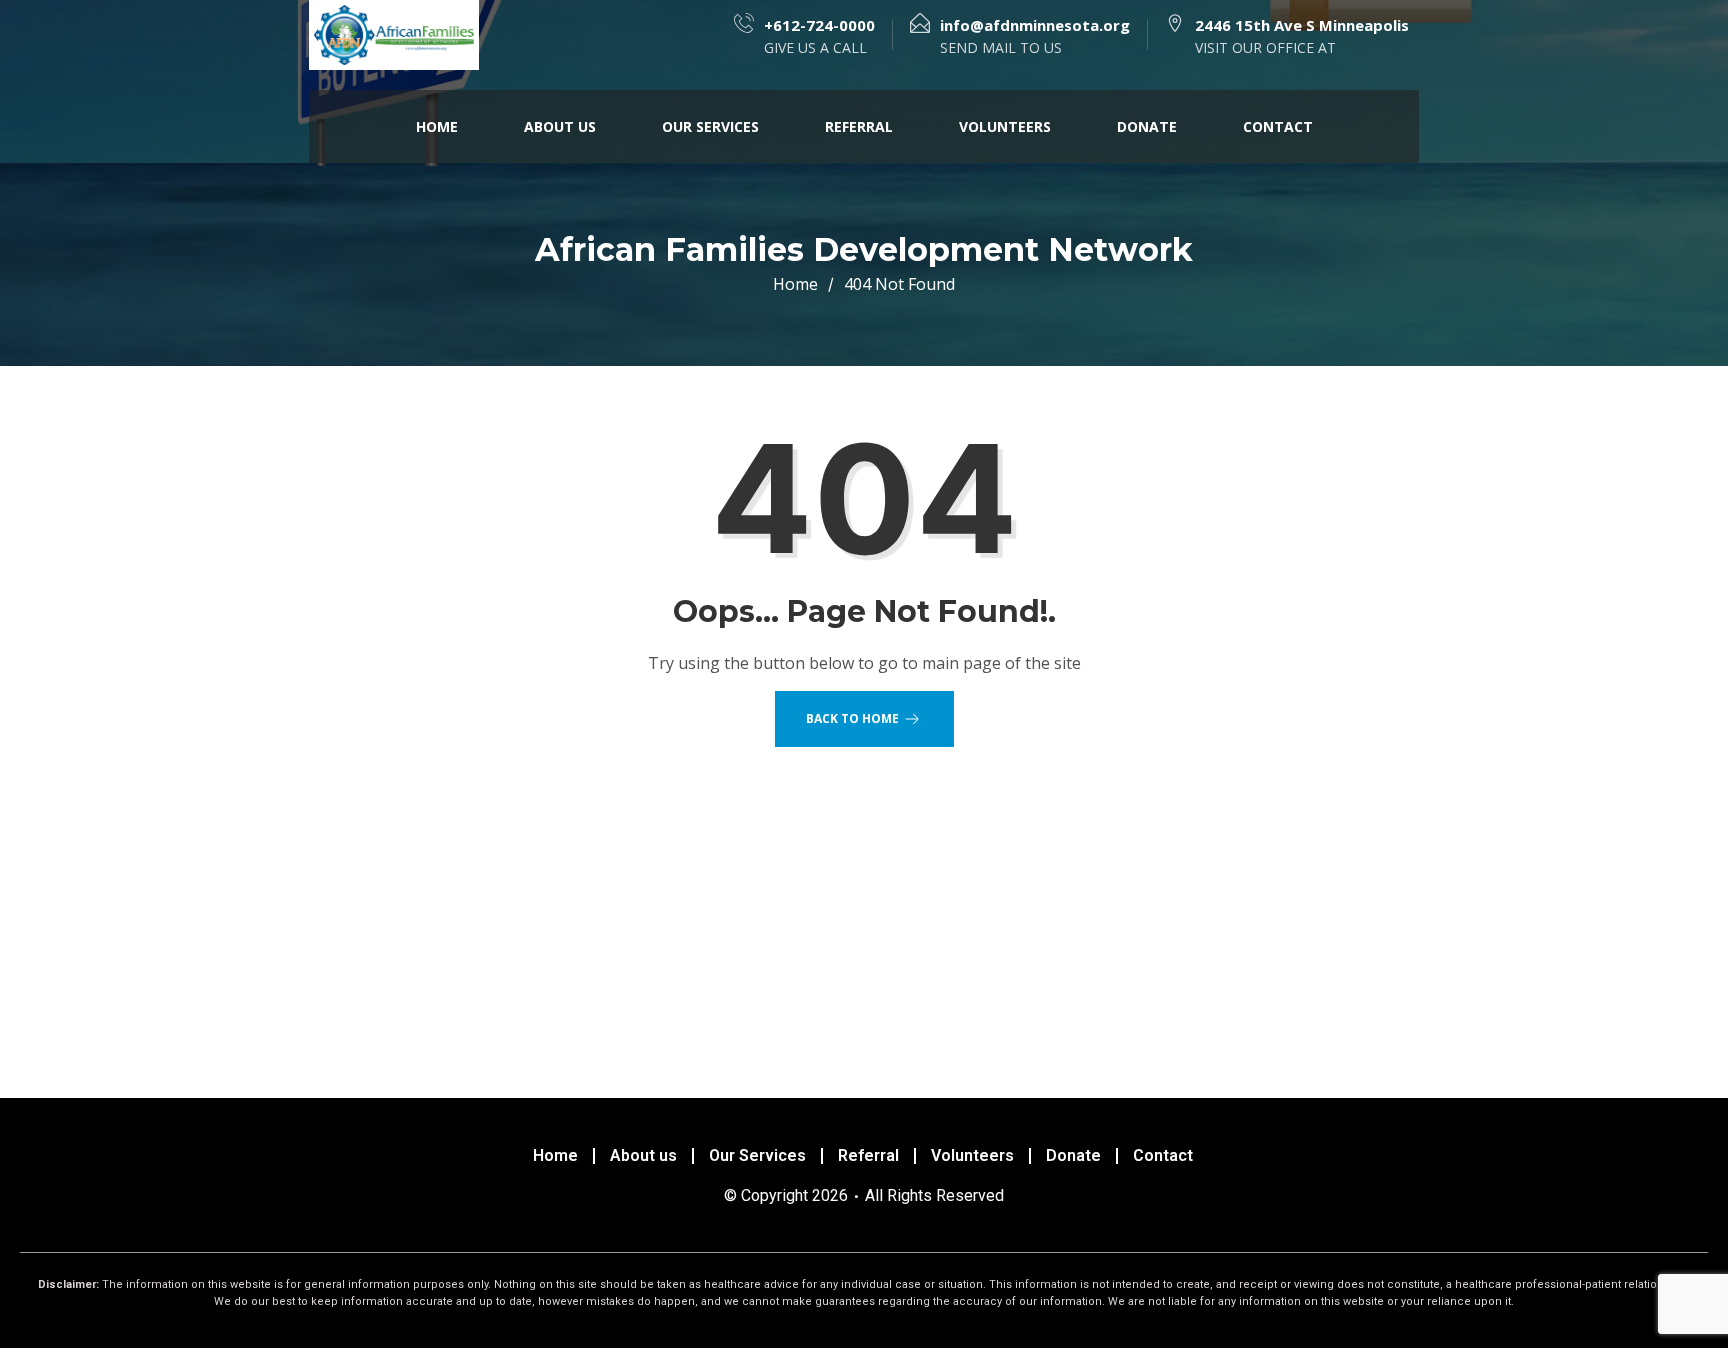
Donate (1147, 126)
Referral (859, 126)
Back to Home (852, 718)
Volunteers (1005, 126)
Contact (1278, 126)
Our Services (710, 126)
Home (437, 126)
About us (560, 126)
